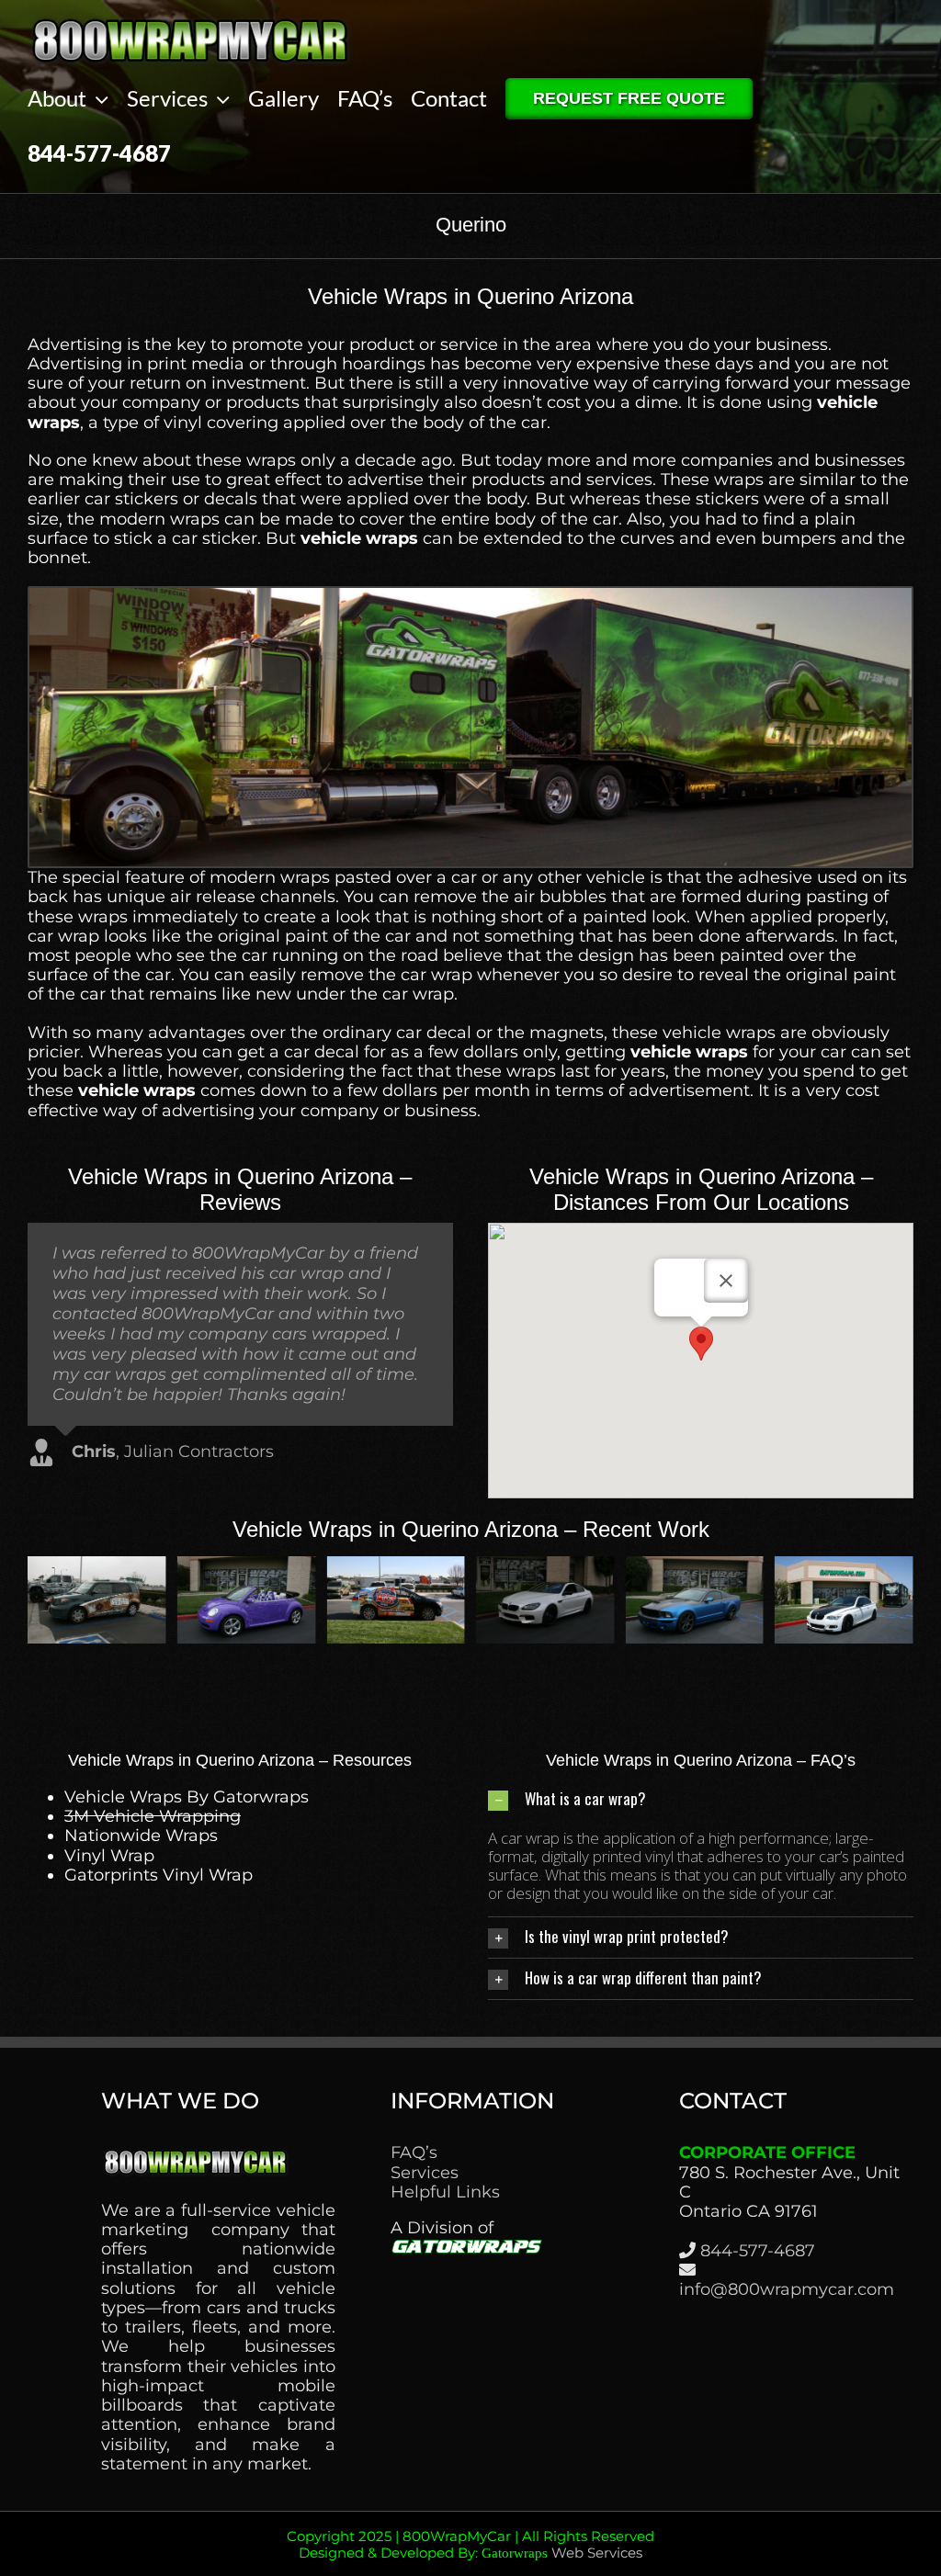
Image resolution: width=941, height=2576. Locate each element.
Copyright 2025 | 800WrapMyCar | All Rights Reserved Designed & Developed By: (470, 2544)
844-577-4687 (758, 2251)
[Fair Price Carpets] (396, 1566)
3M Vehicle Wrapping (153, 1816)
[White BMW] (844, 1566)
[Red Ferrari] (247, 1566)
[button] (701, 1344)
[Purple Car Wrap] (545, 1566)
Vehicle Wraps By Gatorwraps (187, 1797)
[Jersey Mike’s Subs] (695, 1566)
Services (425, 2173)
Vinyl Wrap (109, 1856)
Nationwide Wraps (141, 1836)
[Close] (726, 1281)
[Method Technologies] (97, 1566)
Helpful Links (445, 2192)
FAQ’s (414, 2153)
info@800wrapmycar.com (787, 2289)
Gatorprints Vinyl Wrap (159, 1875)
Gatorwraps (515, 2553)
